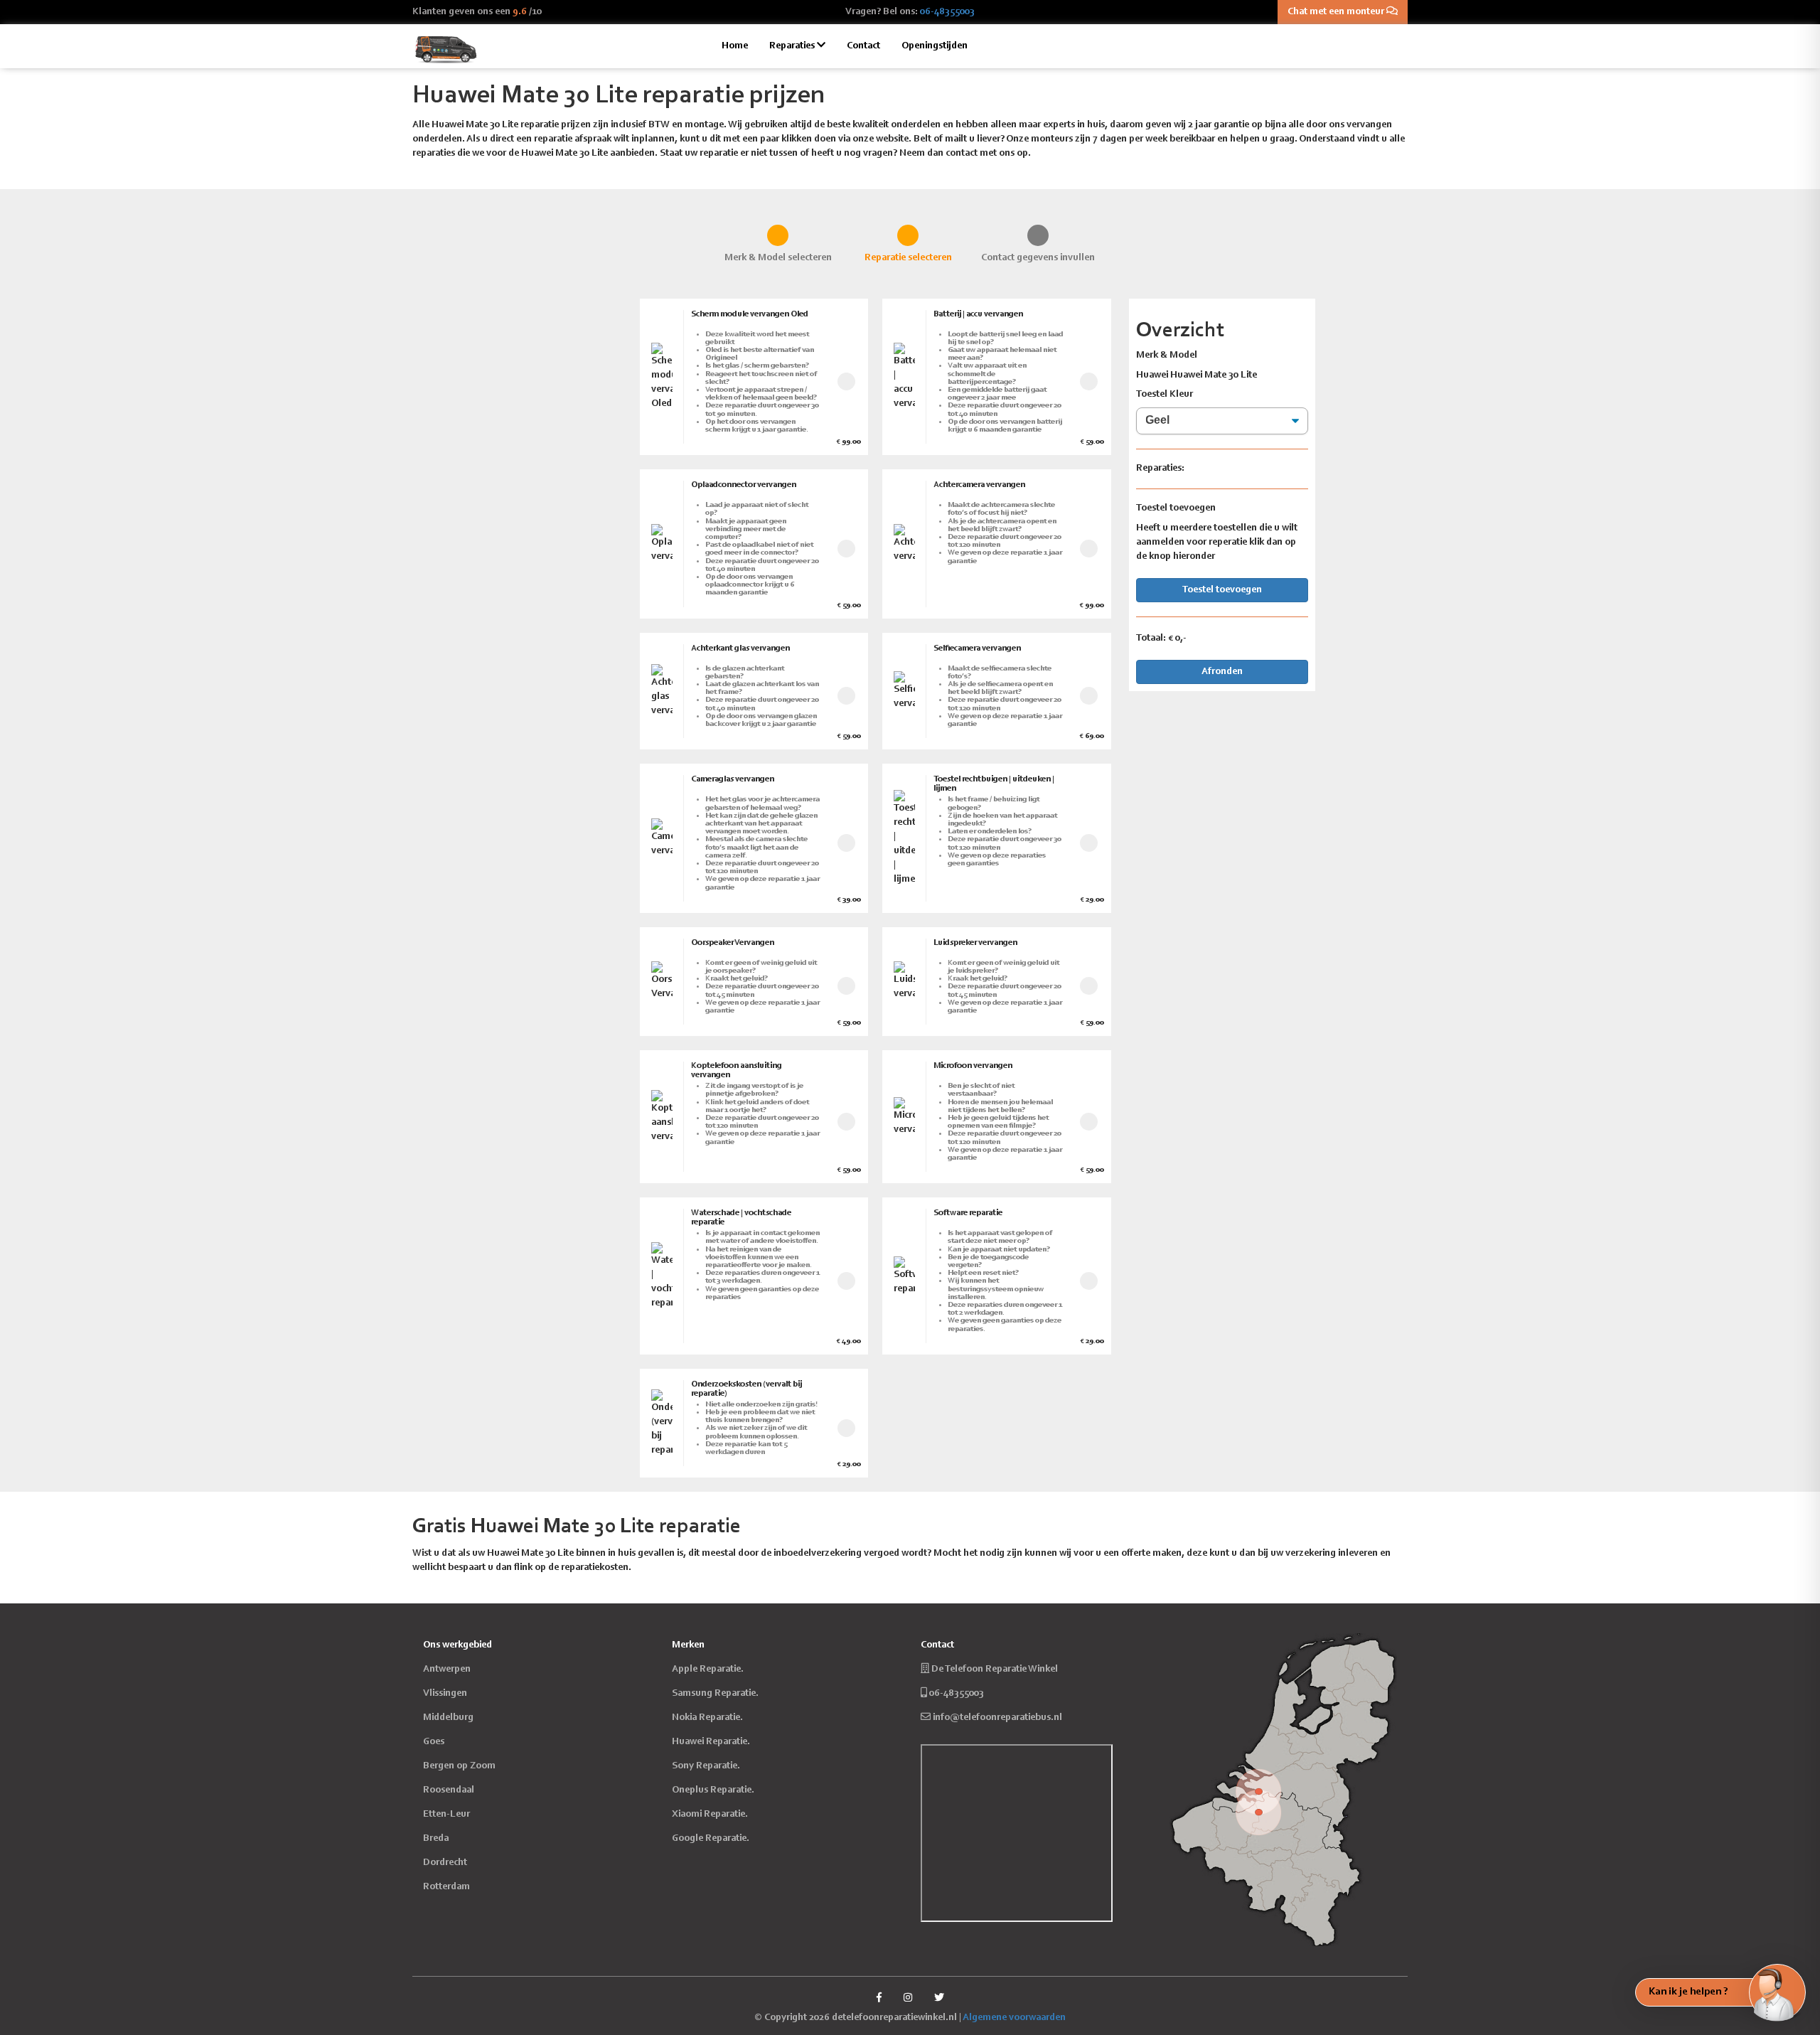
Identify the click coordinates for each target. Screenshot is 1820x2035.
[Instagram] (908, 1999)
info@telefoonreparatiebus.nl (997, 1718)
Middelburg (448, 1718)
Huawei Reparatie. (711, 1742)
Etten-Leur (446, 1815)
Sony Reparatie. (706, 1766)
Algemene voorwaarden (1014, 2018)
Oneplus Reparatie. (713, 1790)
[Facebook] (879, 1999)
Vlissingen (445, 1694)
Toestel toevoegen (1222, 590)
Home (735, 46)
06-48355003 (947, 12)
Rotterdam (446, 1887)
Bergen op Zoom (459, 1766)
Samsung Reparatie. (715, 1694)
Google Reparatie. (711, 1839)
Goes (434, 1742)
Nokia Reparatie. (707, 1718)
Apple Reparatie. (708, 1670)
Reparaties (793, 46)
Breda (436, 1839)
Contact (863, 46)
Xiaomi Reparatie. (710, 1815)
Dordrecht (445, 1863)
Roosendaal (449, 1790)
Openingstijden (935, 46)
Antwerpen (447, 1670)
